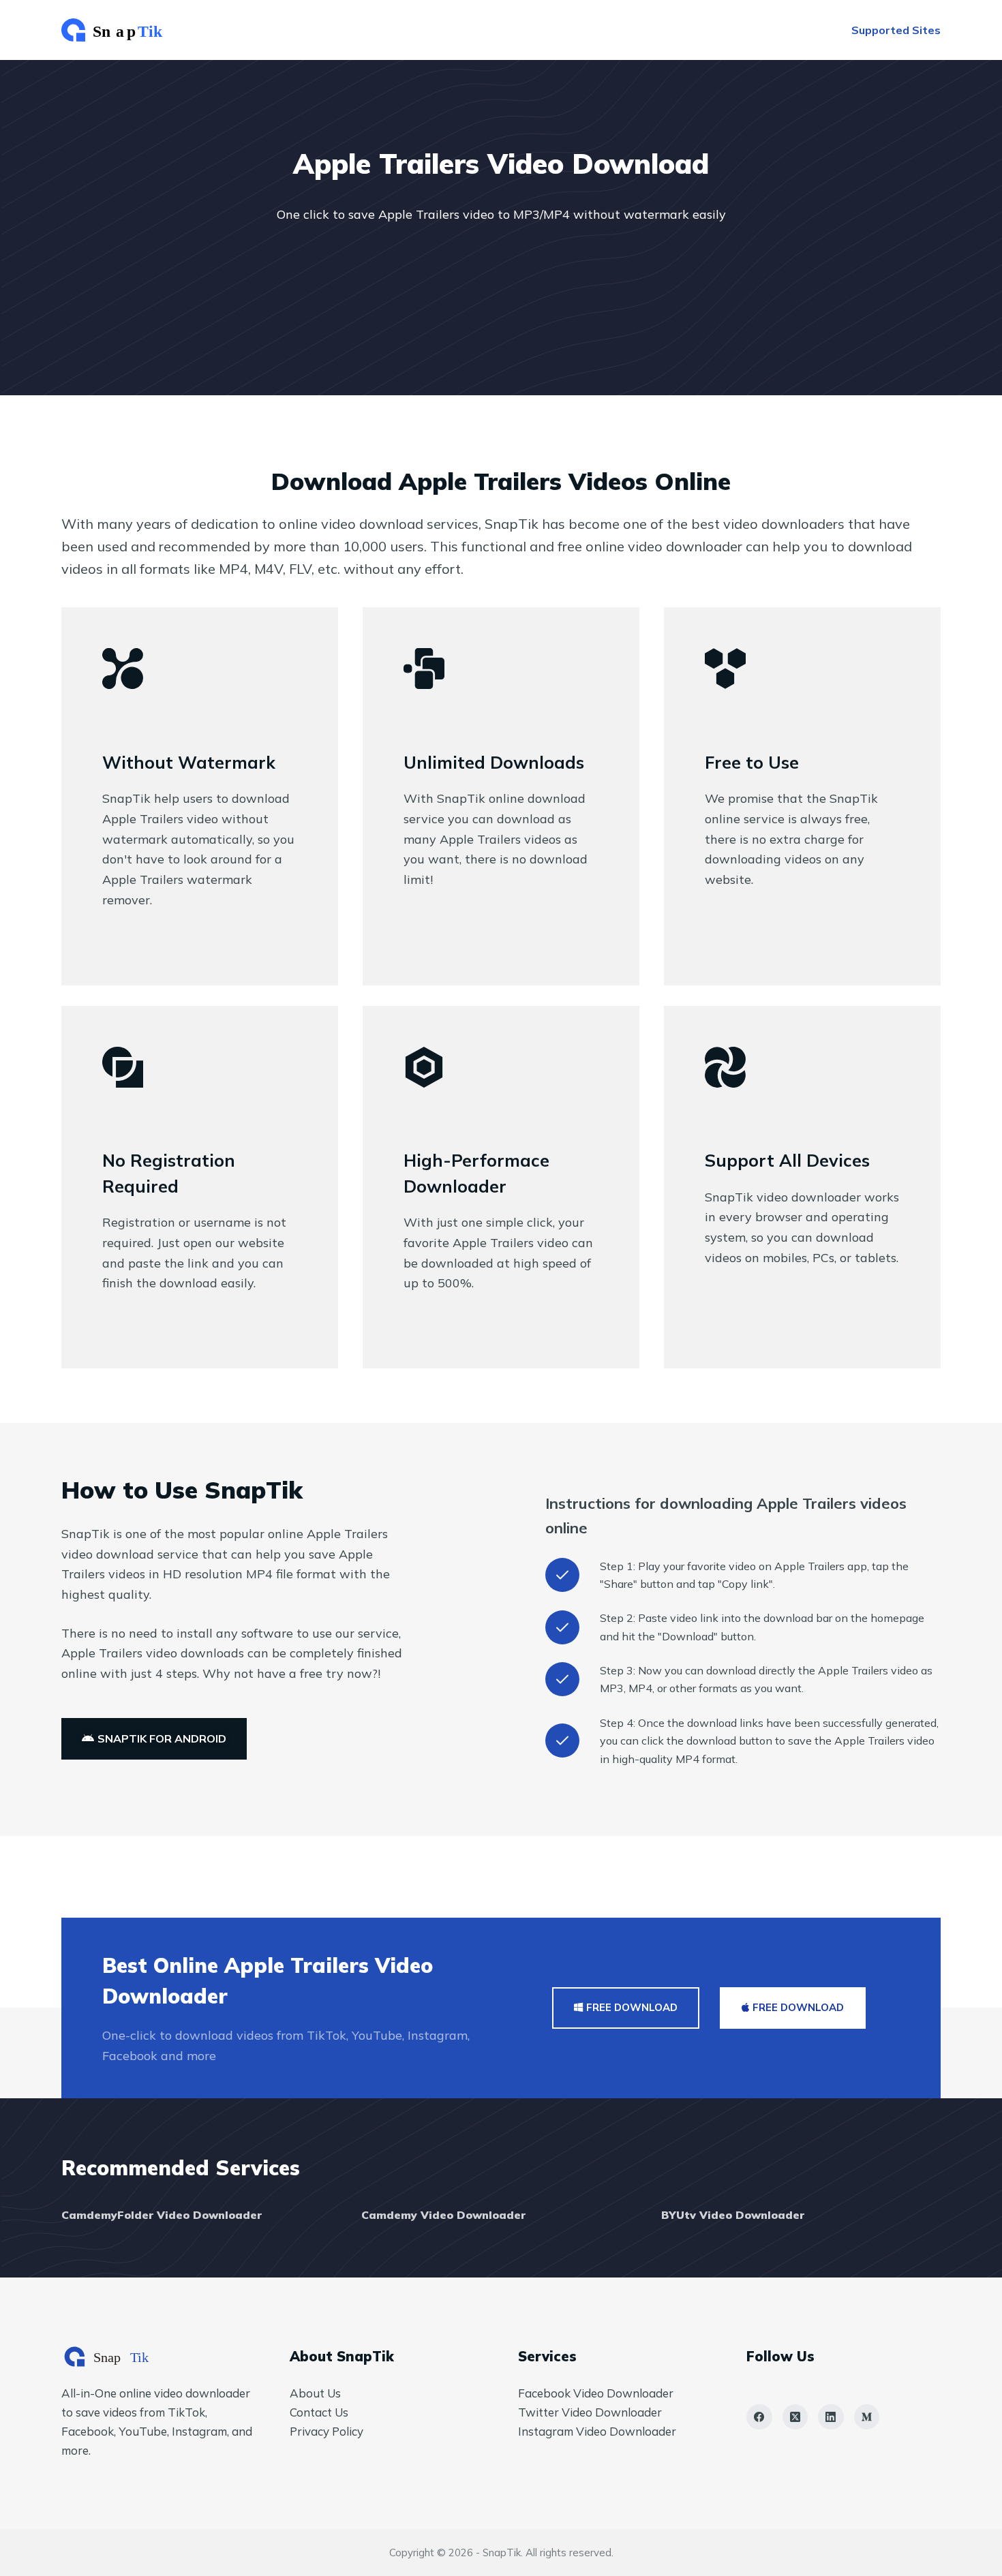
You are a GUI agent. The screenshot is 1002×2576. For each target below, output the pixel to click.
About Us (315, 2393)
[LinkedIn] (831, 2417)
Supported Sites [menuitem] (896, 30)
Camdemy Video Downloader (443, 2215)
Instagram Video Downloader (597, 2431)
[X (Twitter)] (795, 2417)
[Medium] (867, 2417)
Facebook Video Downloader (596, 2393)
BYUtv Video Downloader (733, 2215)
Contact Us (319, 2412)
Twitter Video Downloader (590, 2412)
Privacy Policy (327, 2431)
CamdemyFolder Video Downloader (162, 2215)
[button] (154, 1739)
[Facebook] (759, 2417)
